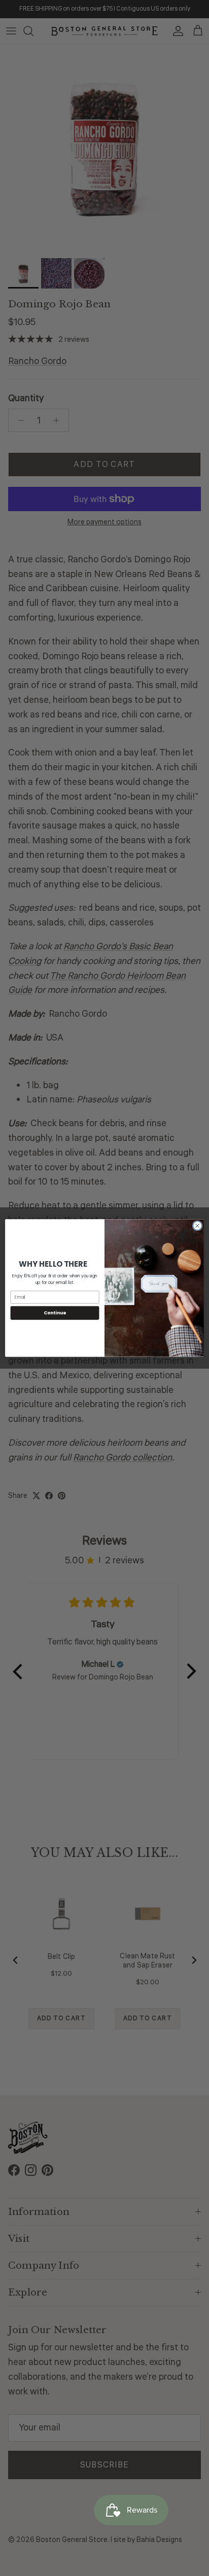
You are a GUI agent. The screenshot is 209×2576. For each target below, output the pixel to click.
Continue (55, 1313)
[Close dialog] (197, 1226)
